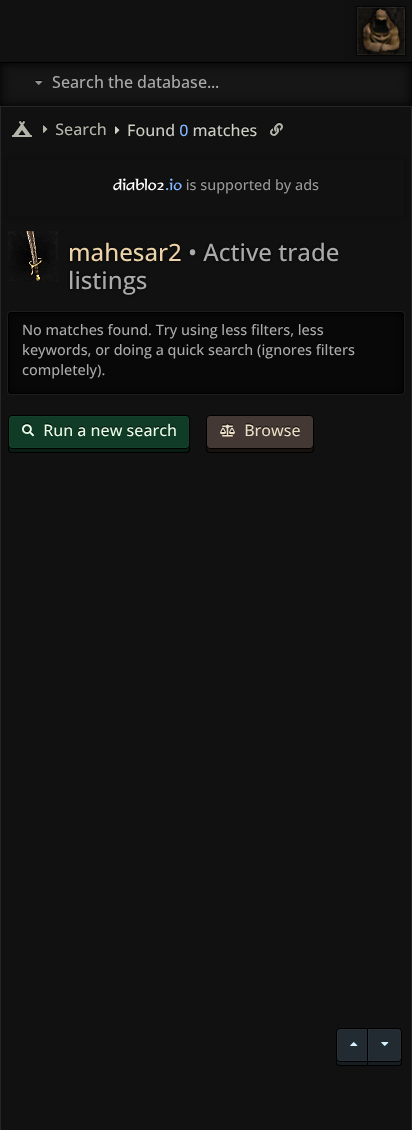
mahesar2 (128, 252)
